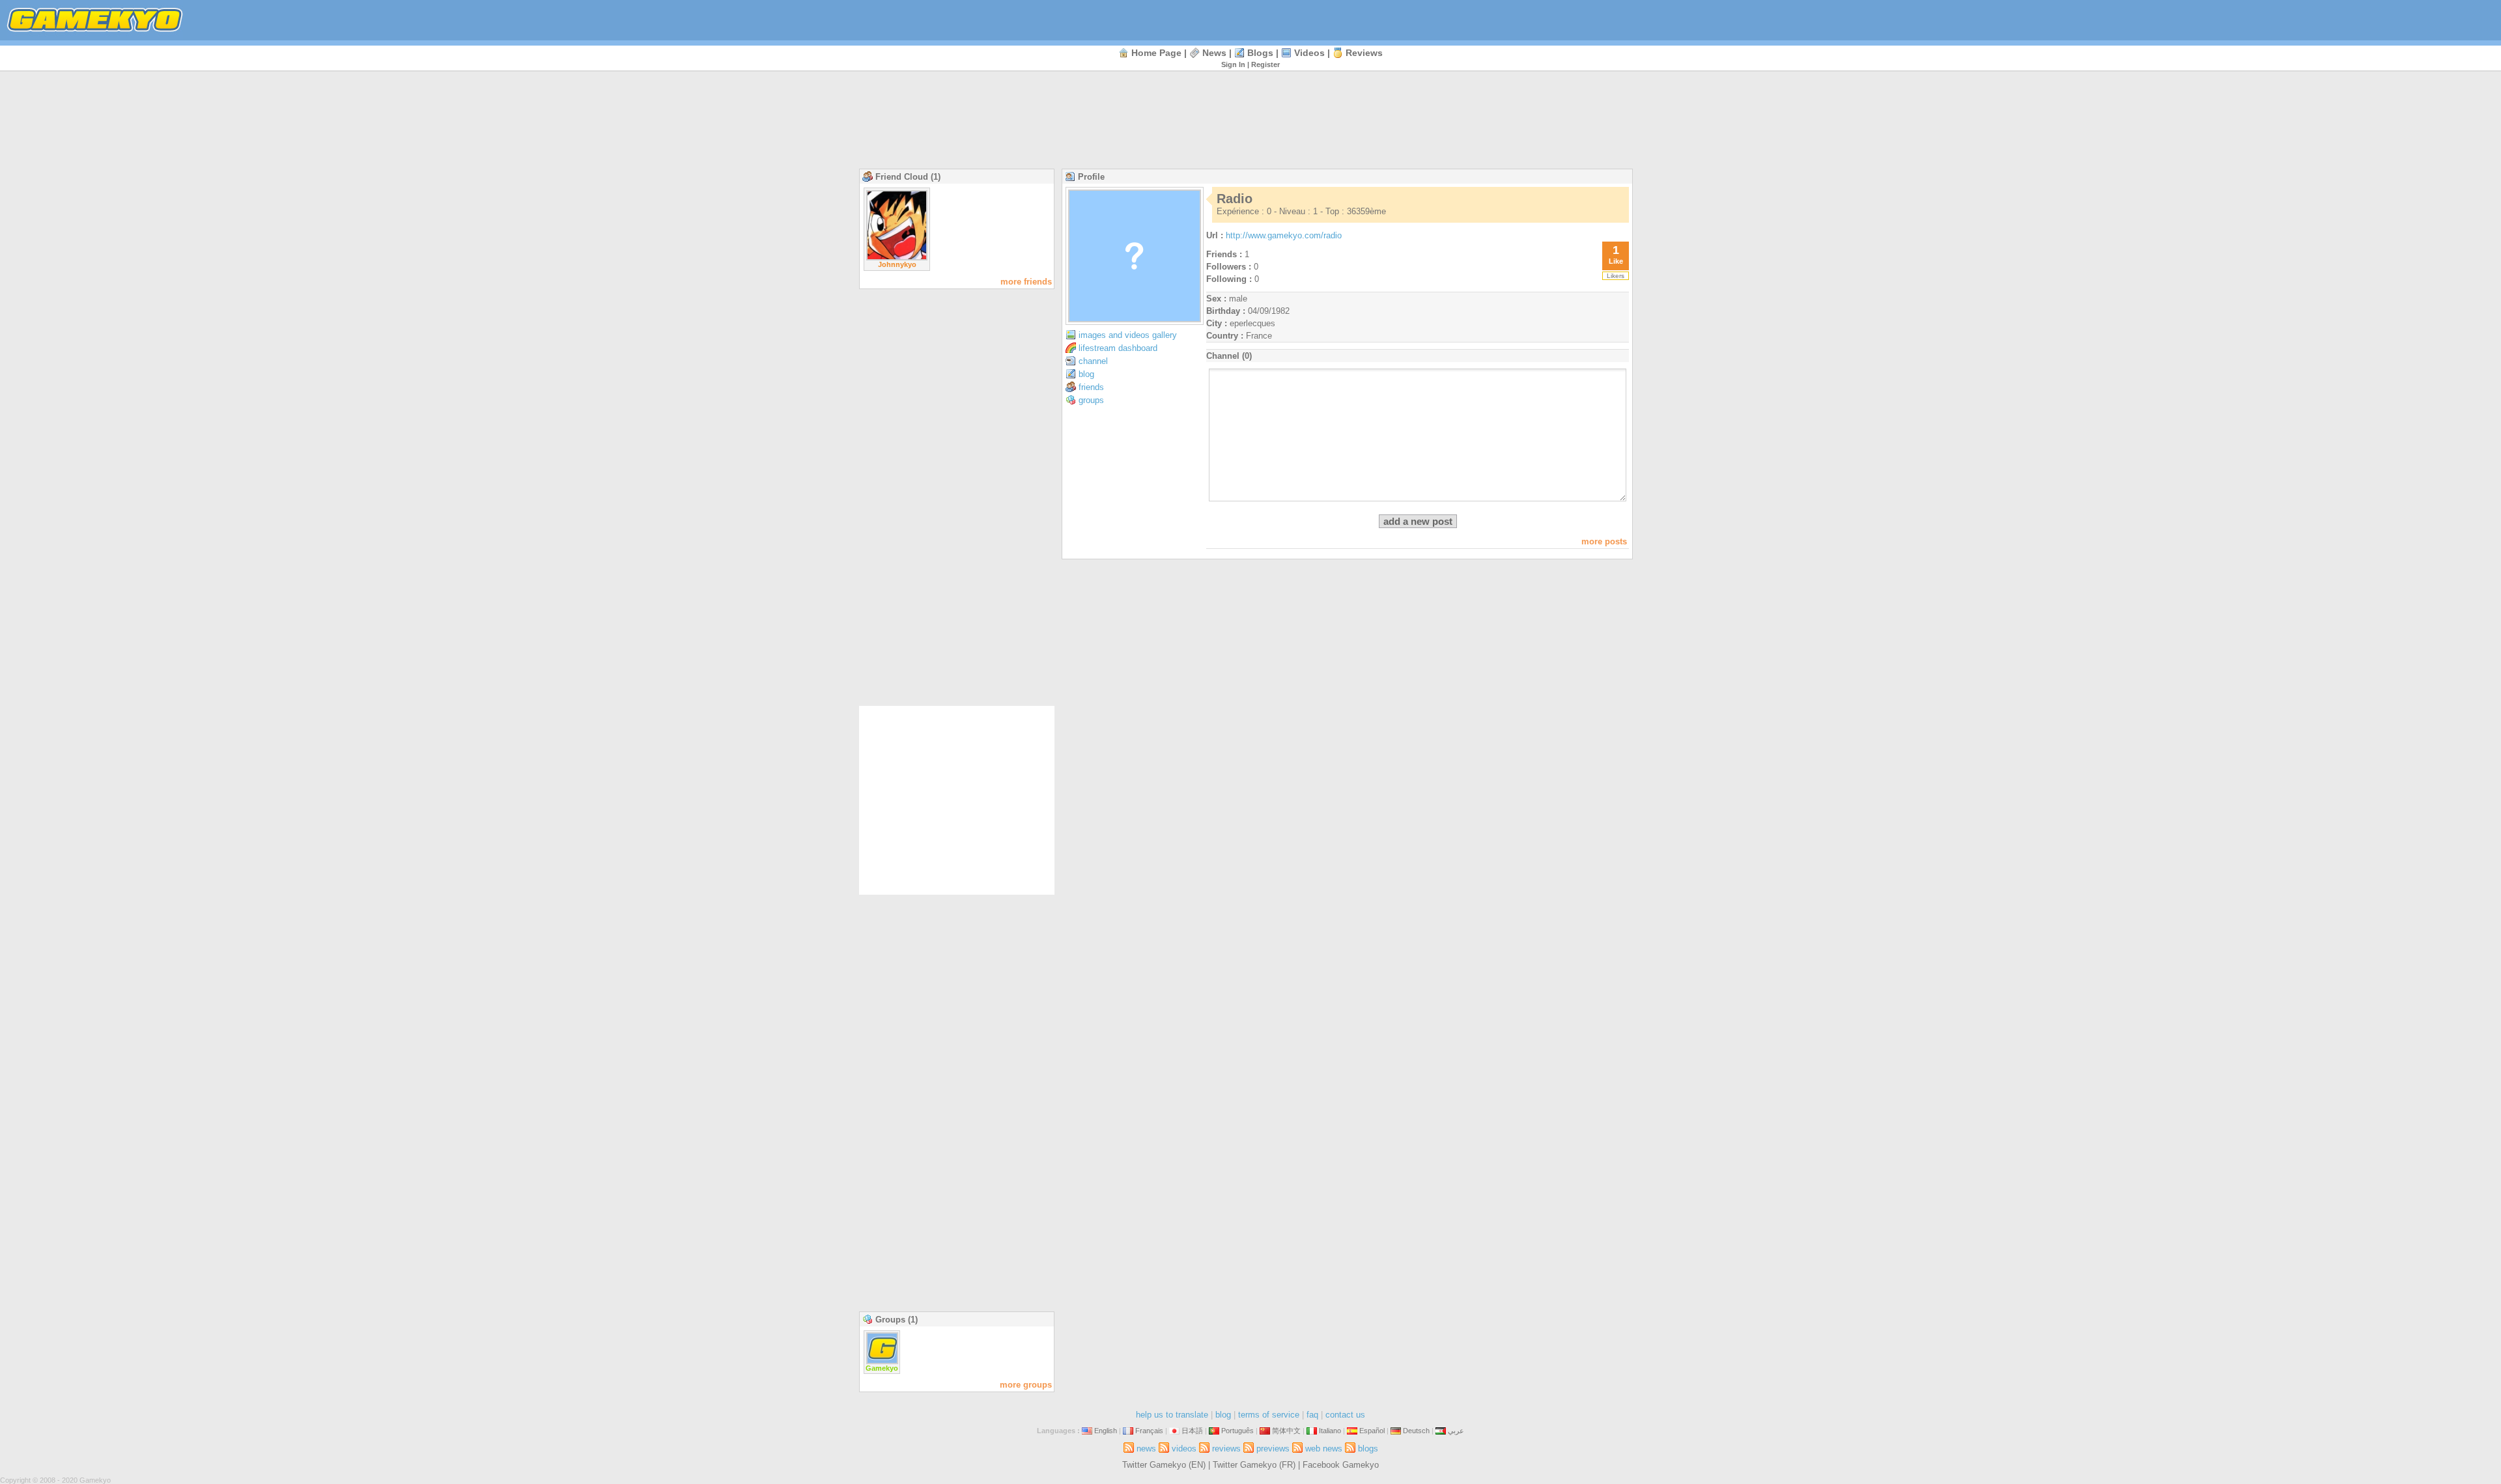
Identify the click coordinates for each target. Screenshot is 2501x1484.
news (1214, 53)
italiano (1330, 1431)
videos (1309, 53)
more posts (1604, 541)
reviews (1364, 53)
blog (1086, 374)
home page (1156, 53)
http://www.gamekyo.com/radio (1284, 235)
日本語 (1192, 1431)
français (1149, 1431)
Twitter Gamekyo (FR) (1254, 1465)
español (1372, 1431)
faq (1312, 1415)
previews (1273, 1449)
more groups (1026, 1385)
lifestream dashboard (1118, 348)
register (1265, 64)
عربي (1456, 1431)
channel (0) (1229, 356)
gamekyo (882, 1368)
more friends (1026, 282)
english (1106, 1431)
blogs (1260, 53)
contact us (1345, 1415)
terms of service (1269, 1415)
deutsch (1416, 1431)
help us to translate (1172, 1415)
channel (1093, 361)
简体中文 (1286, 1431)
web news (1324, 1449)
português (1237, 1431)
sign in (1233, 64)
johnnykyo (897, 264)
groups (1091, 400)
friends (1091, 387)
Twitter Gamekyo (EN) (1164, 1465)
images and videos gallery (1128, 335)
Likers (1616, 276)
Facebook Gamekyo (1341, 1465)
